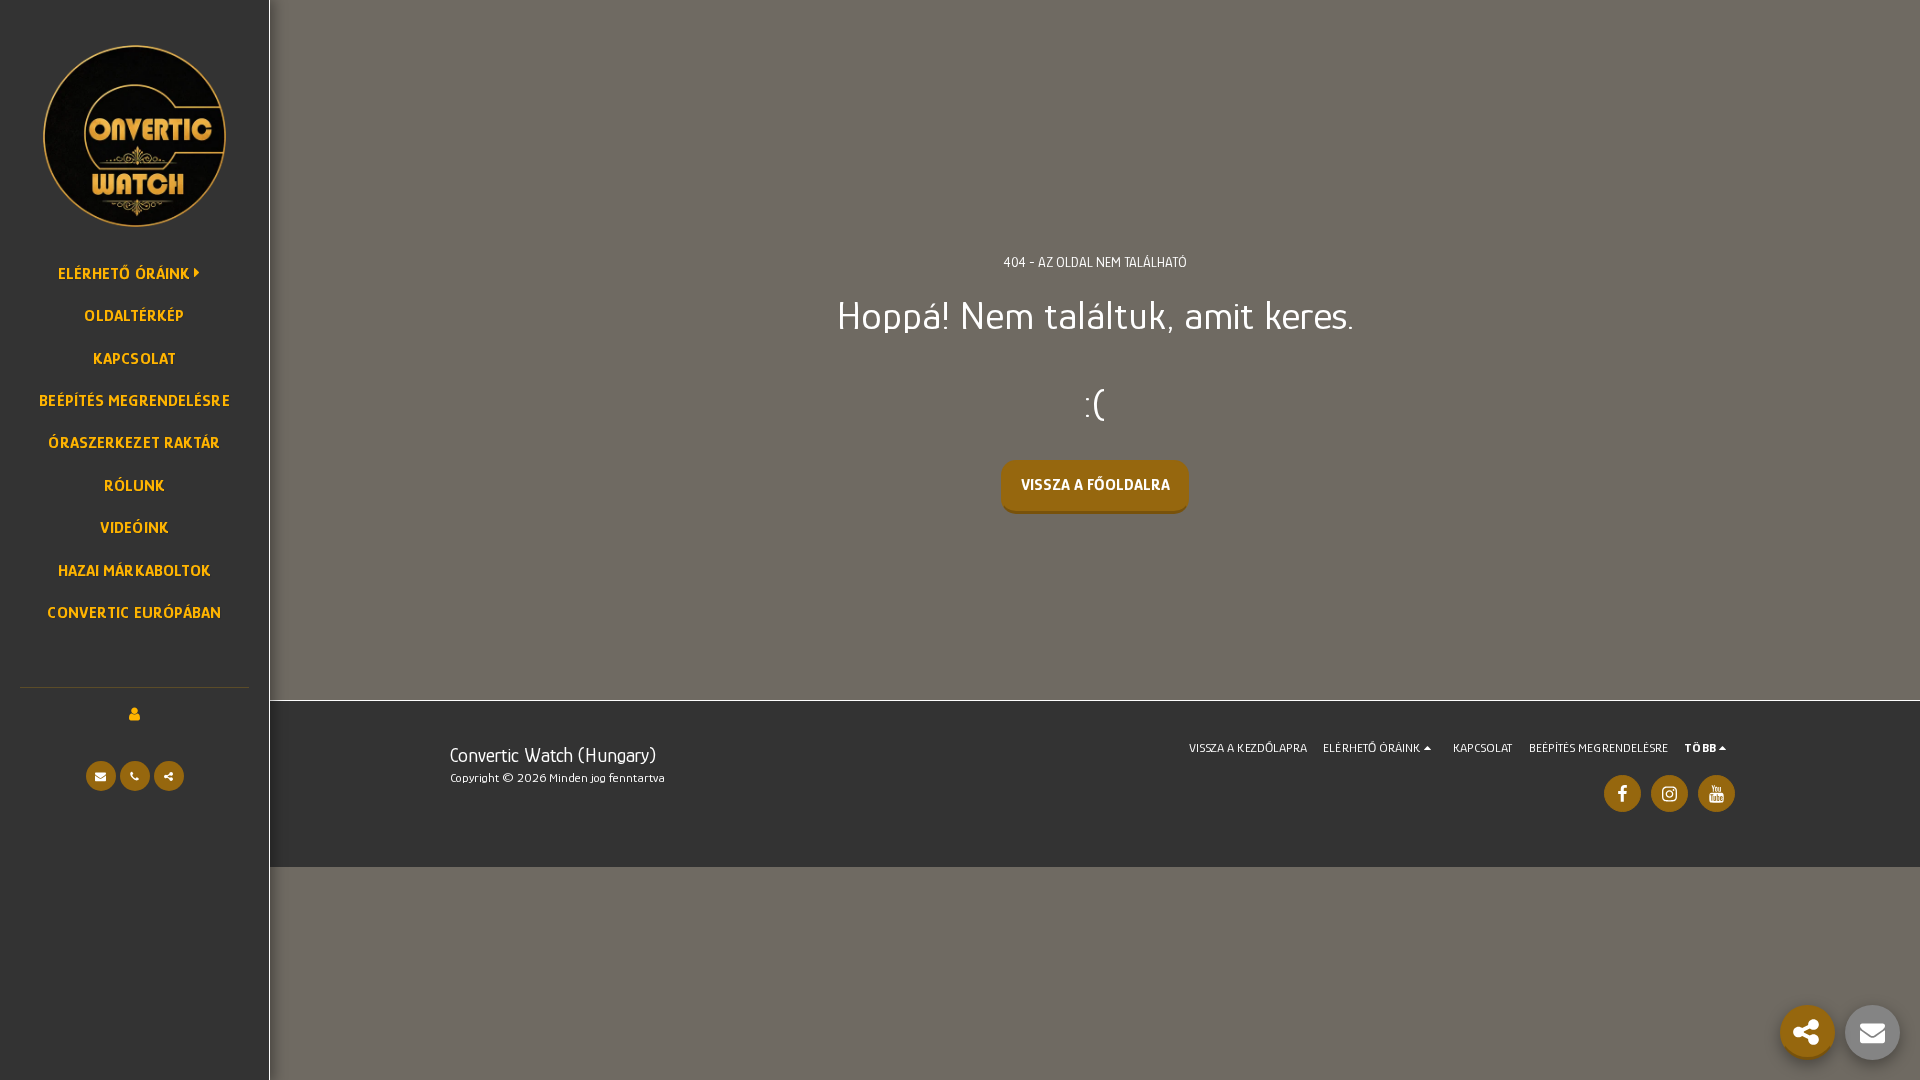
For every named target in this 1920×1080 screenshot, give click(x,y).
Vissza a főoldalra (1095, 484)
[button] (101, 776)
